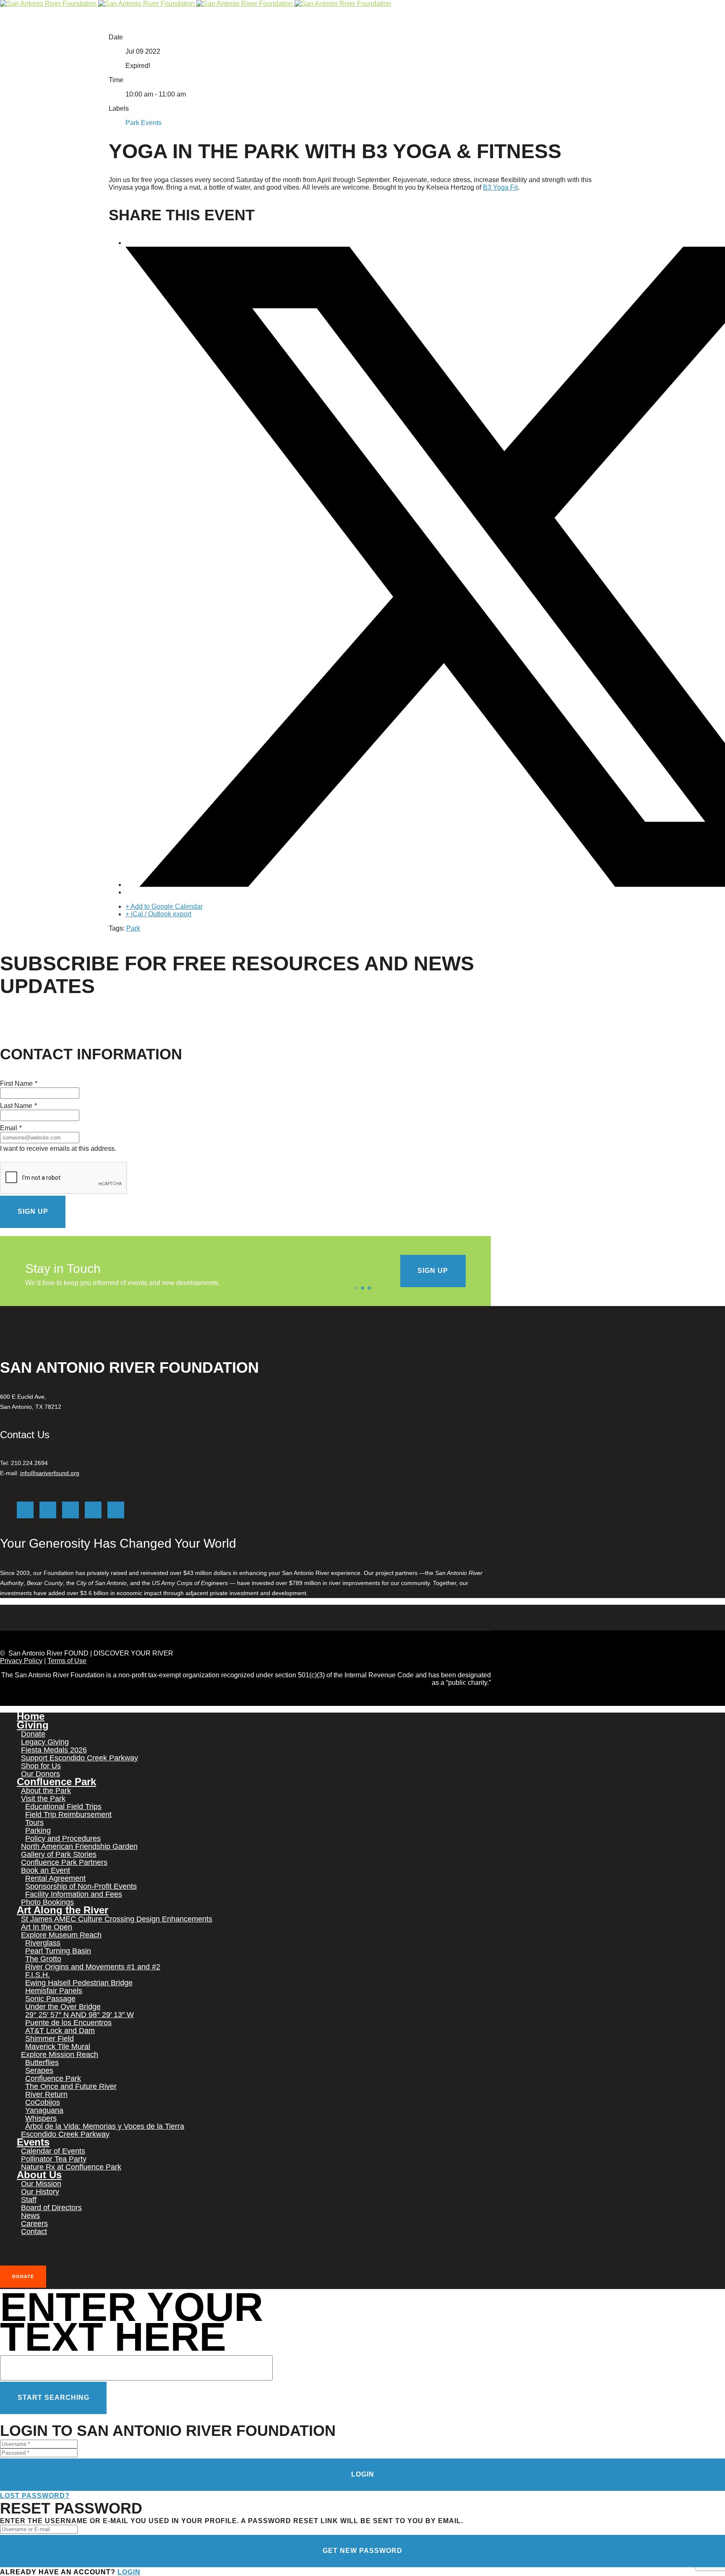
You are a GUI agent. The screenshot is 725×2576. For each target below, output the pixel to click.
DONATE (23, 2276)
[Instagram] (70, 1510)
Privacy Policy (21, 1661)
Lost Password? (35, 2496)
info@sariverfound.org (50, 1473)
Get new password (362, 2551)
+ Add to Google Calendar (164, 906)
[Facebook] (48, 1510)
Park (133, 928)
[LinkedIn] (93, 1510)
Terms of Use (67, 1661)
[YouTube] (116, 1510)
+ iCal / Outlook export (158, 914)
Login (363, 2474)
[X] (25, 1510)
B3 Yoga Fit (500, 187)
